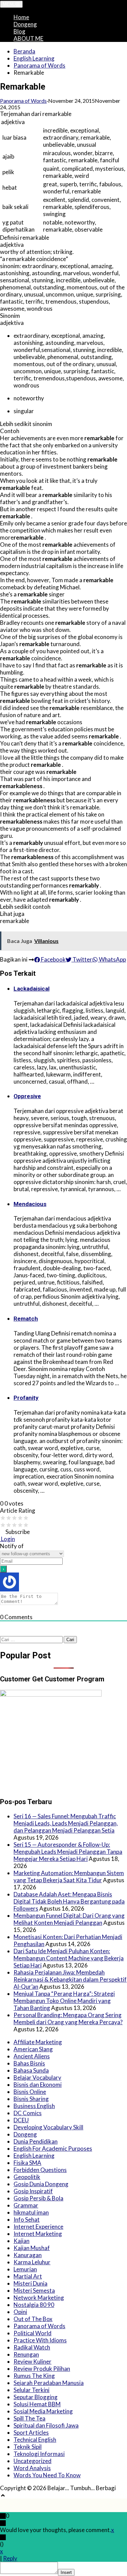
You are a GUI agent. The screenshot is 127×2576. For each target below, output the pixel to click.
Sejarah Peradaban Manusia (49, 2383)
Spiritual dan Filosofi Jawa (46, 2425)
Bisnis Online (30, 2092)
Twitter (82, 959)
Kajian (22, 2241)
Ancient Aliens (32, 2056)
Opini (20, 2312)
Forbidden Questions (40, 2170)
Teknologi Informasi (39, 2454)
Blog (19, 31)
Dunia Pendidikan (36, 2141)
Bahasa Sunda (31, 2070)
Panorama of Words (39, 65)
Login (7, 1539)
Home (21, 17)
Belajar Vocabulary (37, 2077)
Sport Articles (31, 2432)
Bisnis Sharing (31, 2099)
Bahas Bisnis (29, 2063)
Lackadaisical (31, 989)
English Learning (34, 58)
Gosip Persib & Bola (38, 2198)
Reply (10, 2558)
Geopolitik (27, 2177)
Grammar (26, 2205)
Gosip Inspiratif (33, 2191)
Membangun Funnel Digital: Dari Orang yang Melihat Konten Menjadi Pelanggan (69, 1919)
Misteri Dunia (30, 2283)
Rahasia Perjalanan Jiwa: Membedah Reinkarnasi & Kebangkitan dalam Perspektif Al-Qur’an (70, 1979)
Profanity (26, 1398)
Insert (66, 2572)
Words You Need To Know (47, 2475)
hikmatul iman (31, 2212)
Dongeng (25, 24)
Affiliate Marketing (38, 2042)
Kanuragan (28, 2255)
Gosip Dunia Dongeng (41, 2184)
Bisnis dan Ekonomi (38, 2085)
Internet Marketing (38, 2234)
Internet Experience (38, 2227)
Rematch (26, 1319)
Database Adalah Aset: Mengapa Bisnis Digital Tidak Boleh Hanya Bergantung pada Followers (69, 1901)
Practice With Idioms (40, 2340)
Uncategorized (33, 2461)
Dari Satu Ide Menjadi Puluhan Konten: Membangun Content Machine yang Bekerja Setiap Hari (69, 1958)
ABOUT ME (28, 38)
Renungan (26, 2354)
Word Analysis (32, 2468)
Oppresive (27, 1096)
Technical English (35, 2440)
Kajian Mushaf (32, 2248)
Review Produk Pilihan (42, 2369)
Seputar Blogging (36, 2397)
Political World (33, 2333)
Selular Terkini (31, 2390)
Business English (34, 2106)
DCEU (21, 2120)
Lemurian (25, 2269)
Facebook (53, 959)
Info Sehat (27, 2219)
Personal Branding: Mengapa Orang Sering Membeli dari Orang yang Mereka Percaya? (68, 2018)
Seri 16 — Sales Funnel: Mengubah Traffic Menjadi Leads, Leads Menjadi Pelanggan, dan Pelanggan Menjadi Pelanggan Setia (66, 1823)
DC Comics (28, 2113)
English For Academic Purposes (53, 2148)
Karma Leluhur (32, 2262)
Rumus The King (34, 2376)
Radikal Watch (32, 2347)
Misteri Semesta (34, 2290)
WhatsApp (112, 959)
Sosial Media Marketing (43, 2411)
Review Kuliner (33, 2361)
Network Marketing (39, 2298)
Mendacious (30, 1204)
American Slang (33, 2049)
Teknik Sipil (28, 2447)
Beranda (24, 51)
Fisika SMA (27, 2163)
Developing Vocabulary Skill (48, 2127)
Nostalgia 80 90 (34, 2305)
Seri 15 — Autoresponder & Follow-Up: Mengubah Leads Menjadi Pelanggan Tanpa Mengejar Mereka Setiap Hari (68, 1852)
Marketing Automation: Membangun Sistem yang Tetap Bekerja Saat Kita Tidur (69, 1876)
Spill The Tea (29, 2418)
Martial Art (28, 2276)
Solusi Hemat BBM (37, 2404)
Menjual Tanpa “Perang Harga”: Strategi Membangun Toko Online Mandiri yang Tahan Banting (64, 2001)
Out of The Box (33, 2319)
